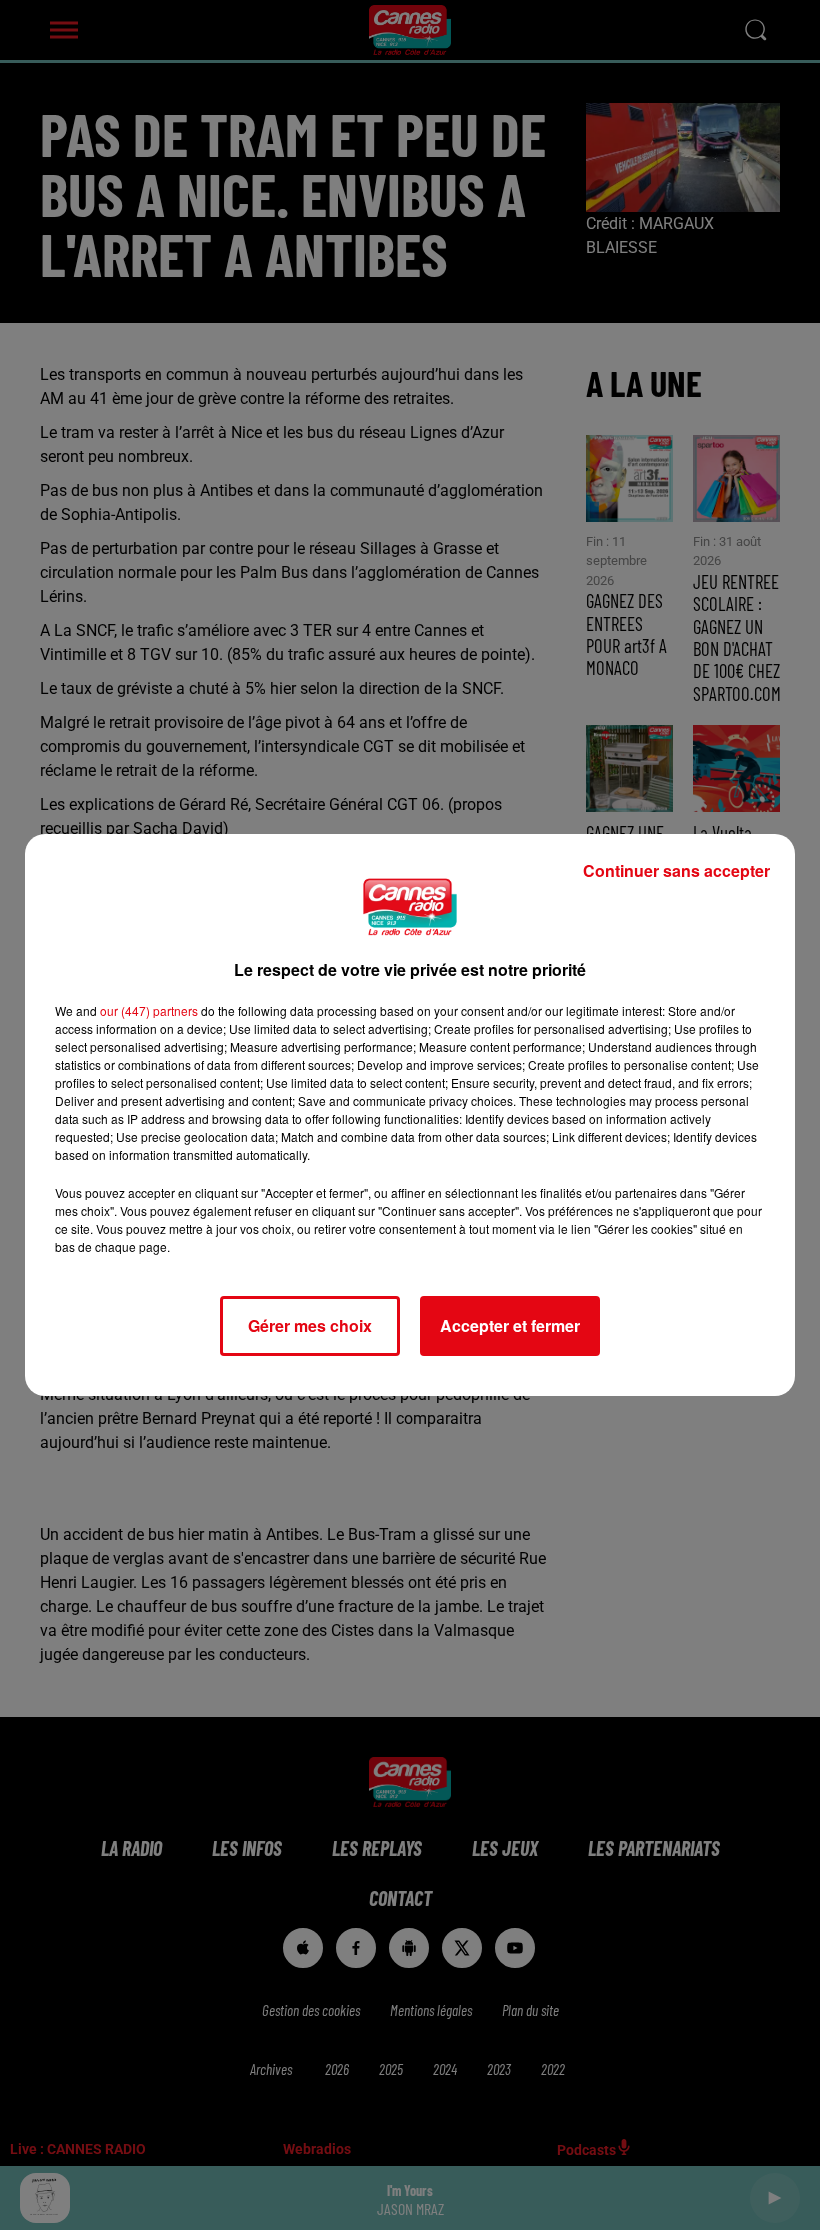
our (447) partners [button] (149, 1010)
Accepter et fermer (510, 1325)
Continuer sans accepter (676, 870)
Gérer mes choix (310, 1325)
